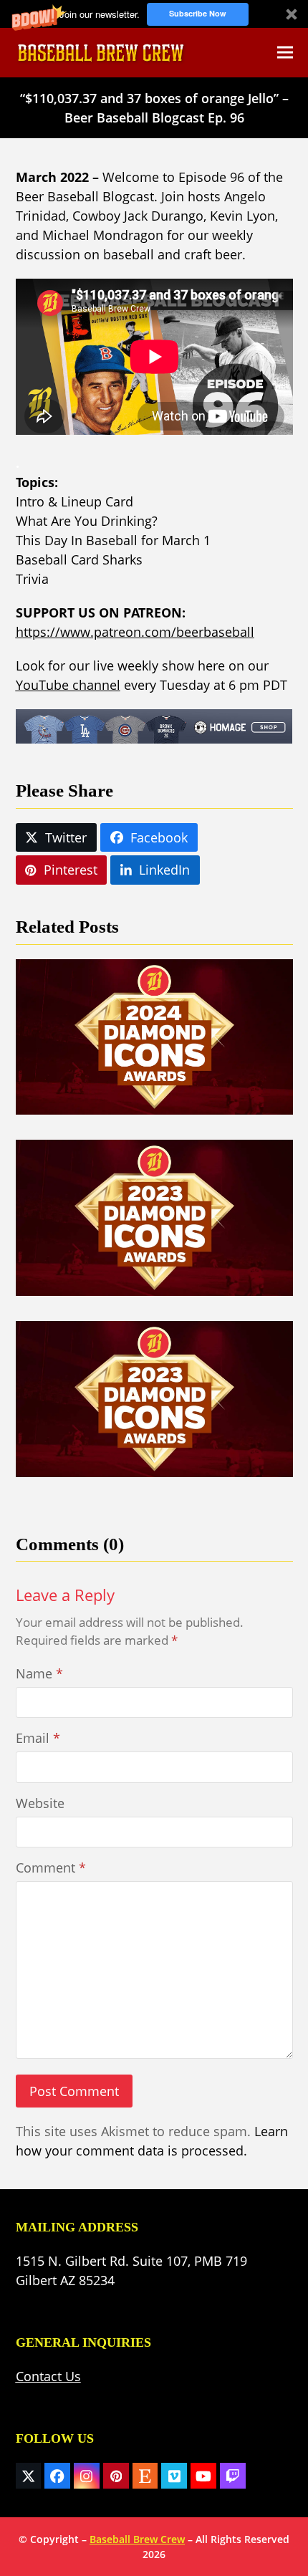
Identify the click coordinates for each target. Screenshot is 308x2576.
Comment (51, 1868)
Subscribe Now (198, 13)
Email (38, 1738)
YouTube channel (68, 685)
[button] (154, 14)
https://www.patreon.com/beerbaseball (135, 632)
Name (39, 1673)
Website (40, 1803)
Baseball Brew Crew (137, 2539)
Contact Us (48, 2376)
